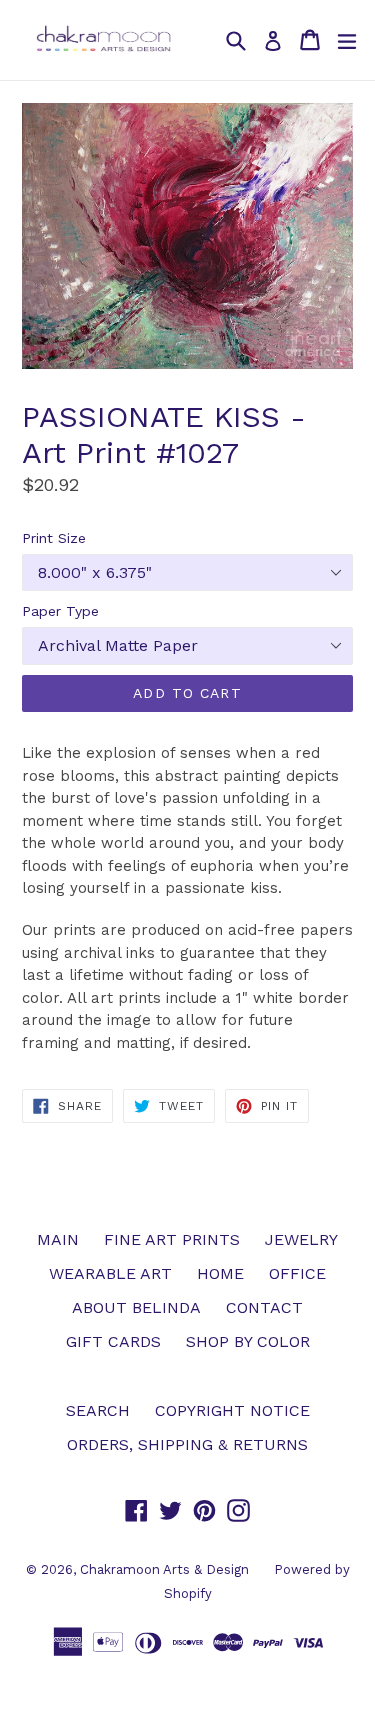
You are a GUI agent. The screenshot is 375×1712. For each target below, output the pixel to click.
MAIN (58, 1239)
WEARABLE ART (110, 1273)
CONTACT (264, 1307)
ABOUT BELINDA (136, 1307)
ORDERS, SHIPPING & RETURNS (187, 1444)
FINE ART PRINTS (172, 1239)
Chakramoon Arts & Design (164, 1569)
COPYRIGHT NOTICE (232, 1410)
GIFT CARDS (113, 1341)
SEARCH (98, 1410)
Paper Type (60, 611)
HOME (220, 1273)
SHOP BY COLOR (248, 1341)
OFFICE (297, 1273)
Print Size (54, 538)
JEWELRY (301, 1239)
